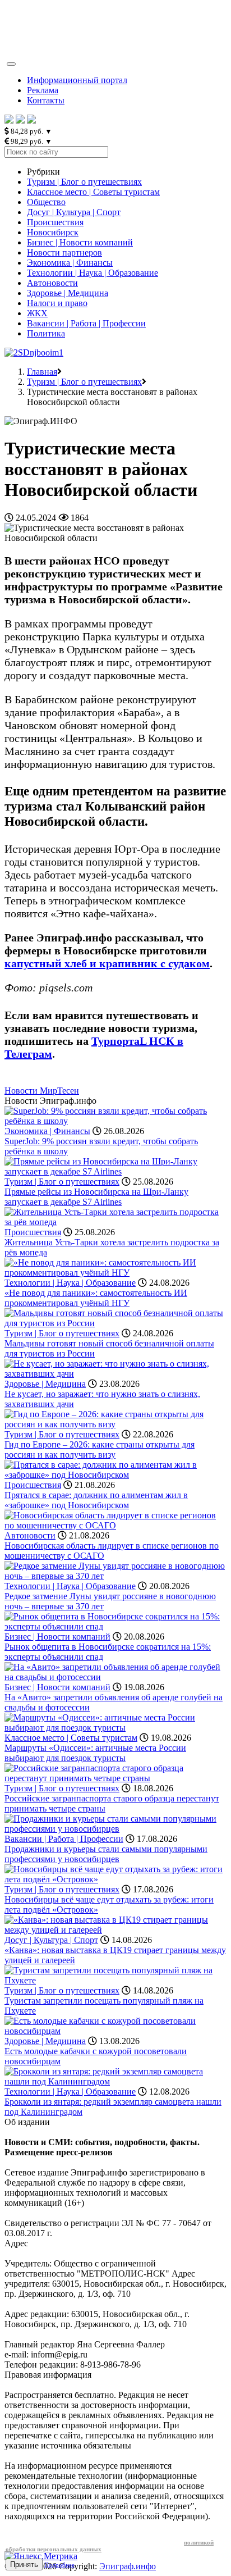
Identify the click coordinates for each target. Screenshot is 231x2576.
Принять (24, 2564)
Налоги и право (57, 303)
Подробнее (59, 2565)
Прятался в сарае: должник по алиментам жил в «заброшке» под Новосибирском (96, 1500)
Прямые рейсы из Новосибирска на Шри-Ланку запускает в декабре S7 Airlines (96, 1197)
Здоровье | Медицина (68, 293)
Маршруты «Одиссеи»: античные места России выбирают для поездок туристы (95, 1753)
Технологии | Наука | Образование (93, 273)
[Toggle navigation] (11, 64)
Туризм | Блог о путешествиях (84, 182)
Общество (46, 202)
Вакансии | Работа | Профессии (86, 323)
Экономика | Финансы (70, 263)
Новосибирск (53, 232)
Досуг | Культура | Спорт (74, 212)
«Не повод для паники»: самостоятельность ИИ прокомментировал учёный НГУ (96, 1298)
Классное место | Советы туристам (93, 192)
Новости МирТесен (42, 1091)
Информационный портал (77, 80)
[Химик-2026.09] (34, 352)
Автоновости (52, 283)
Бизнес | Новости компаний (80, 242)
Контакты (46, 100)
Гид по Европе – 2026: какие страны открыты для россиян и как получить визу (100, 1449)
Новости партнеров (64, 252)
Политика (46, 333)
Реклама (43, 90)
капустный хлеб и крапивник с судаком (107, 963)
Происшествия (55, 222)
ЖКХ (37, 313)
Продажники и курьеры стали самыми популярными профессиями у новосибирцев (106, 1854)
